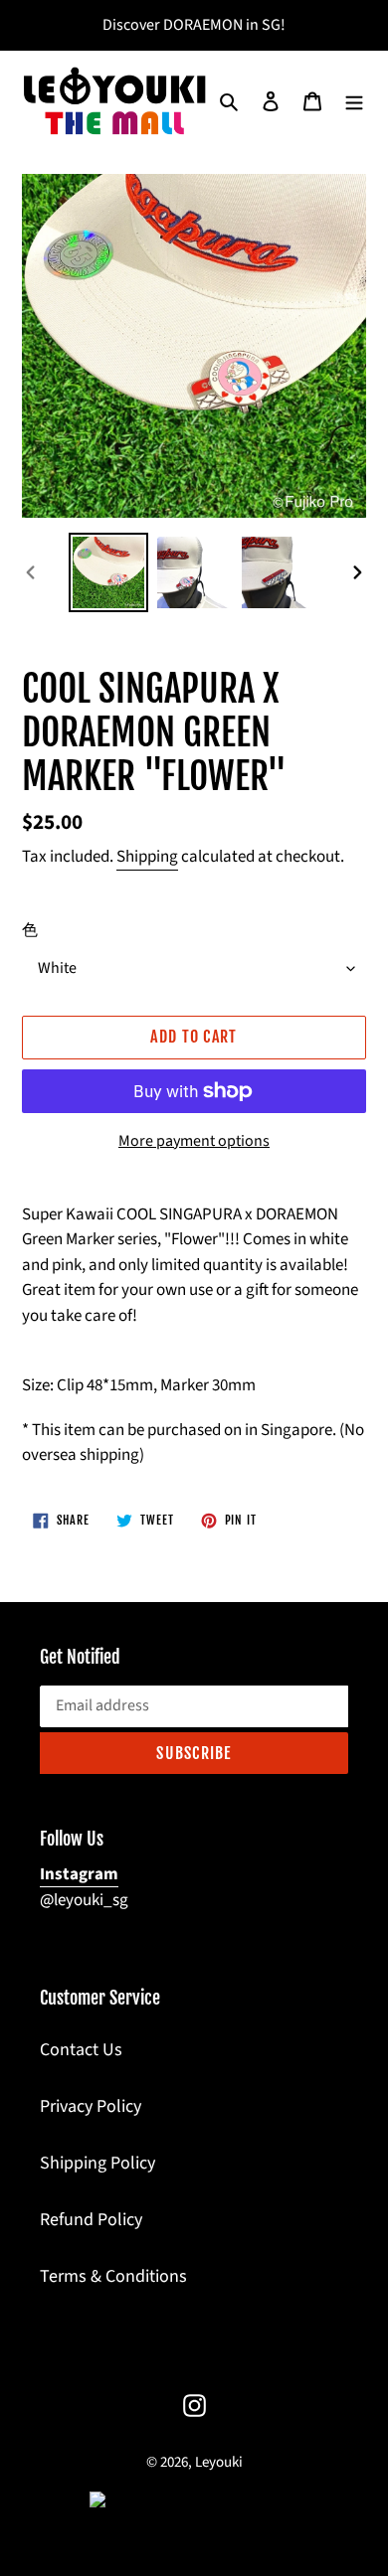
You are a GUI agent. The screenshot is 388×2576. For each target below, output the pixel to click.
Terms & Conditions (113, 2276)
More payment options (194, 1141)
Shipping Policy (97, 2163)
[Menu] (354, 101)
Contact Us (81, 2050)
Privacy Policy (91, 2106)
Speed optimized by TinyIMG (226, 2500)
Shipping (147, 857)
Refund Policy (91, 2220)
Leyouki (219, 2462)
